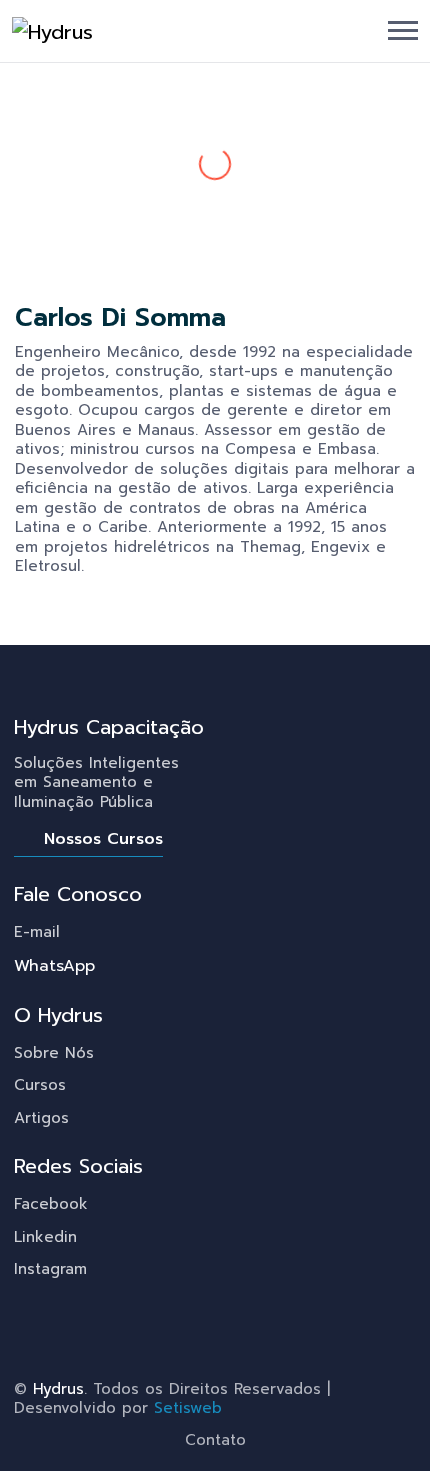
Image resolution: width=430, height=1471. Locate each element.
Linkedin (45, 1237)
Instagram (50, 1269)
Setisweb (188, 1408)
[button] (403, 30)
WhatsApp (54, 966)
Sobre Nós (54, 1053)
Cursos (40, 1085)
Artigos (41, 1118)
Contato (215, 1440)
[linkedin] (30, 602)
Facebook (51, 1204)
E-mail (37, 932)
